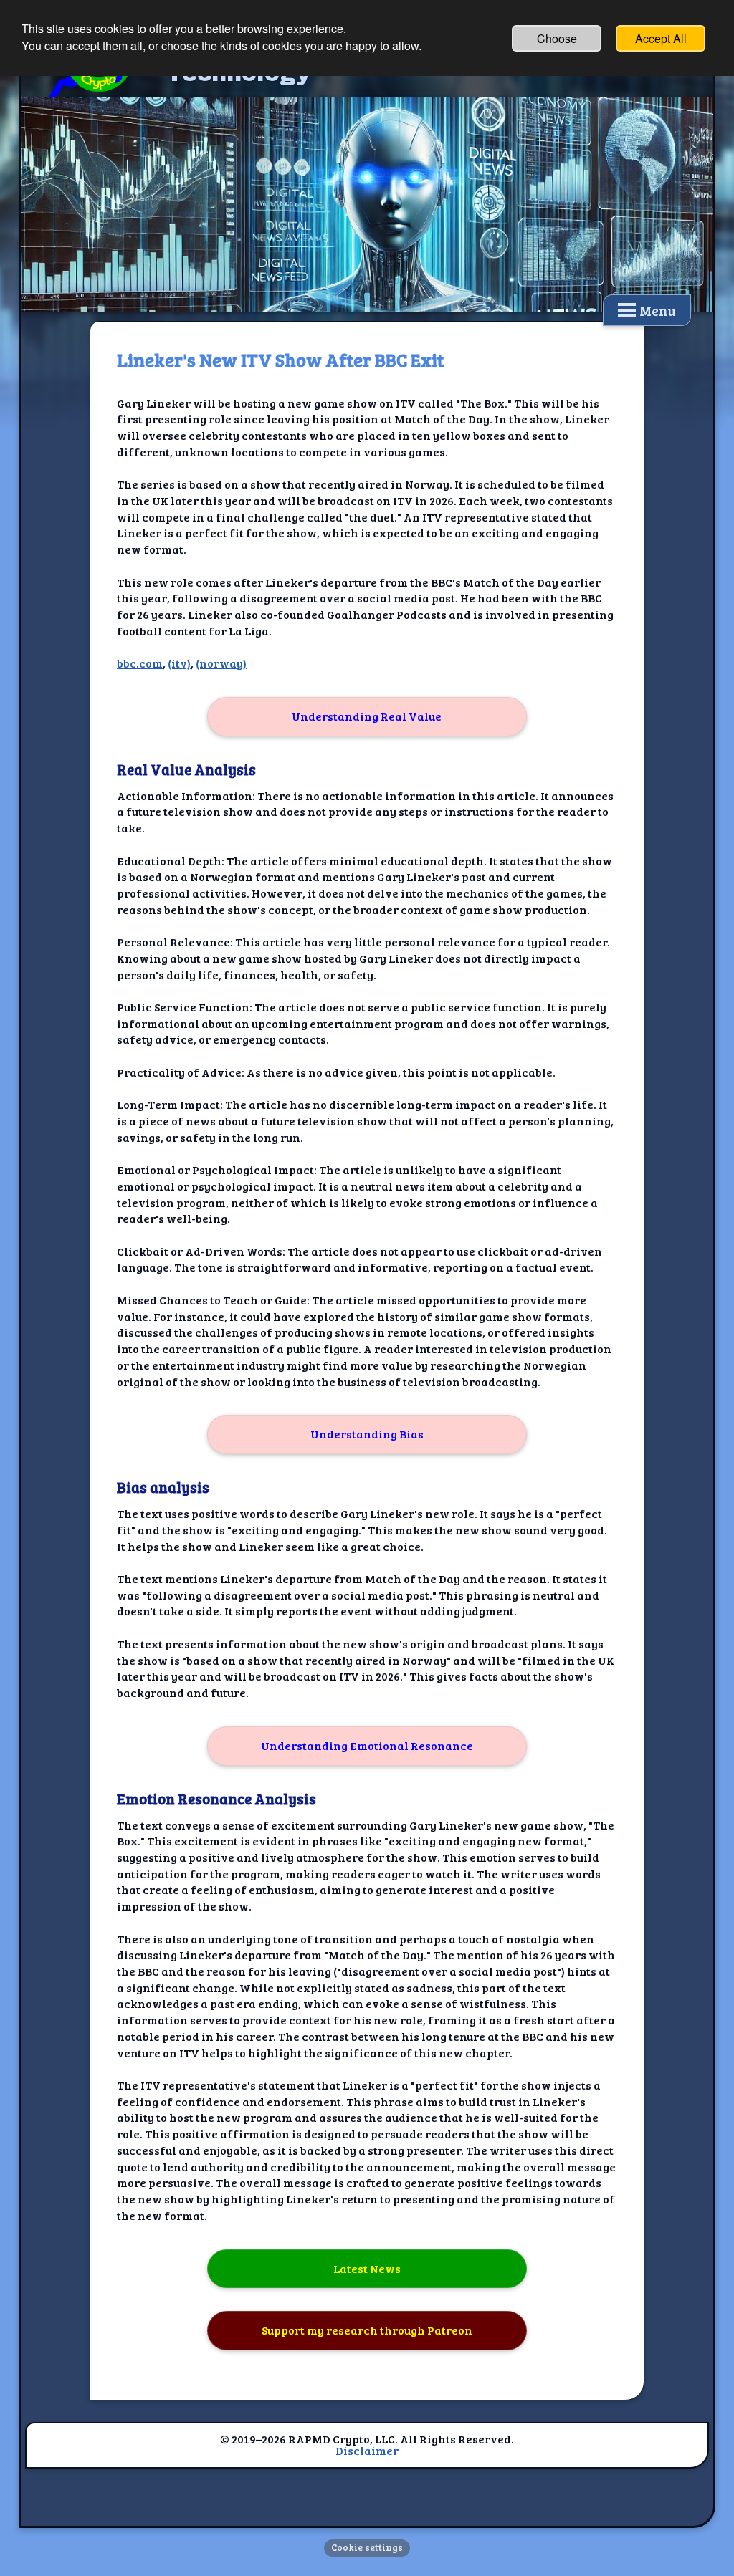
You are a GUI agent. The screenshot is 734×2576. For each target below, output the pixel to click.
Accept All (661, 38)
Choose (557, 38)
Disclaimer (367, 2450)
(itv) (179, 663)
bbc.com (140, 663)
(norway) (221, 663)
